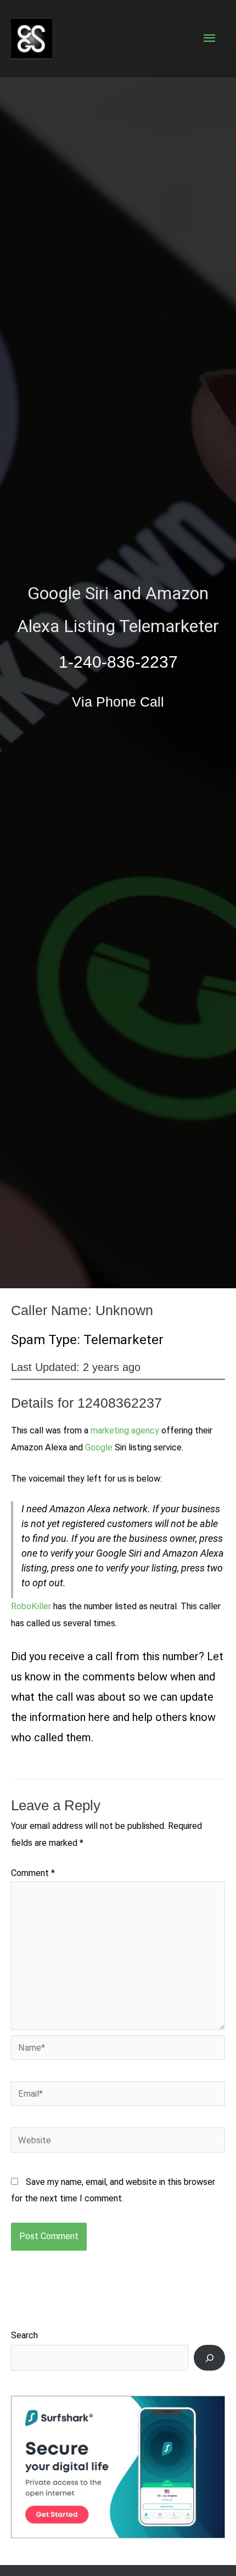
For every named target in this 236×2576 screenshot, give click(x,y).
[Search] (209, 2358)
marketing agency (125, 1430)
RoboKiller (31, 1606)
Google (99, 1447)
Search (24, 2335)
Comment (33, 1873)
